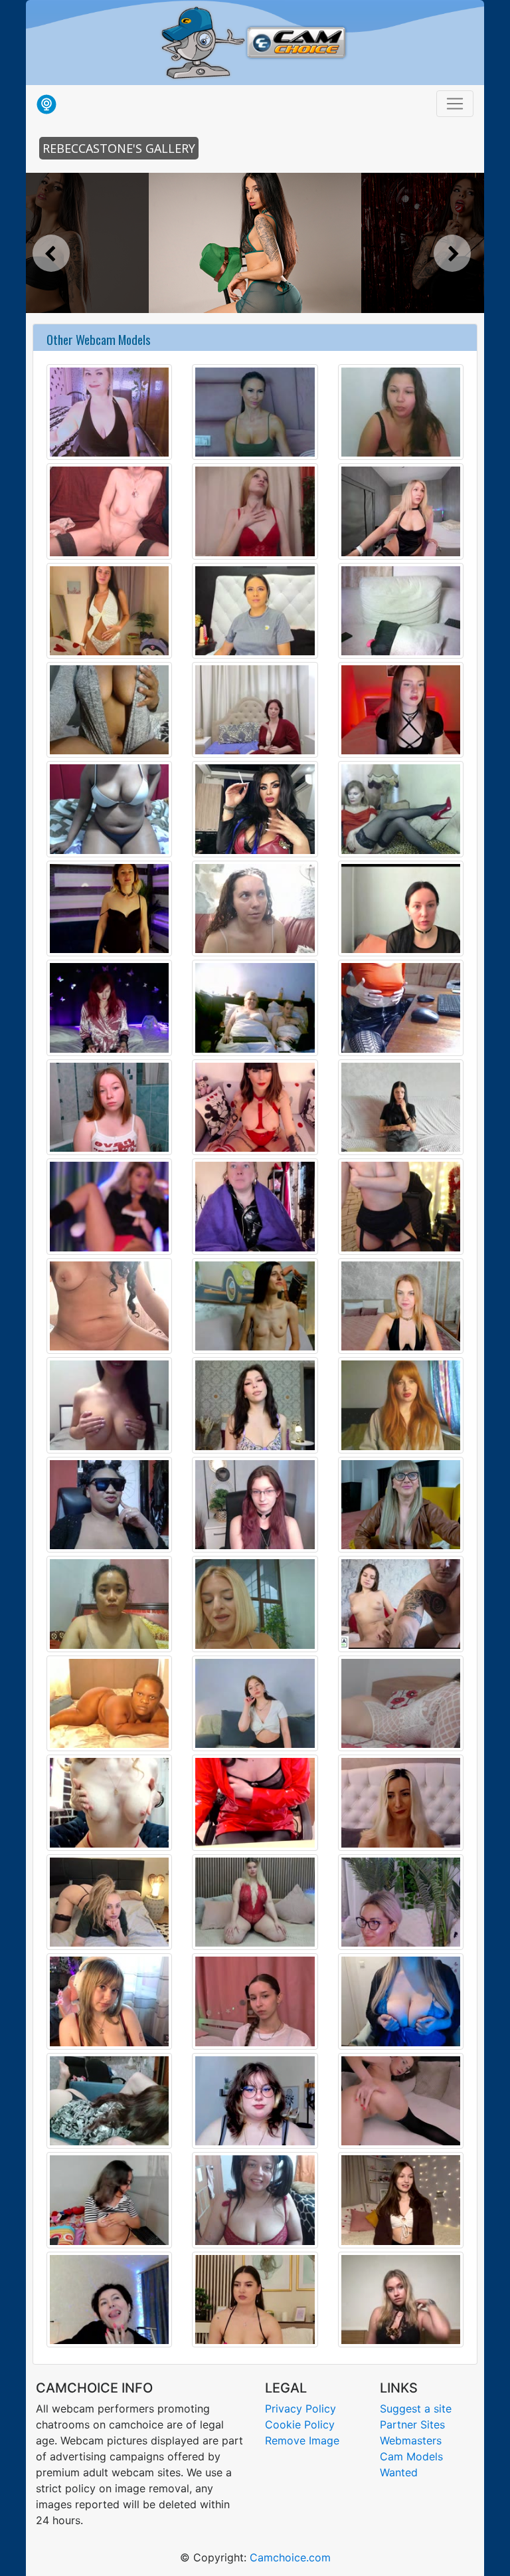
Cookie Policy (300, 2424)
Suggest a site (416, 2409)
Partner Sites (412, 2424)
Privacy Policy (300, 2409)
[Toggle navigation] (455, 104)
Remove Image (302, 2440)
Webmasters (411, 2440)
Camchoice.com (290, 2557)
